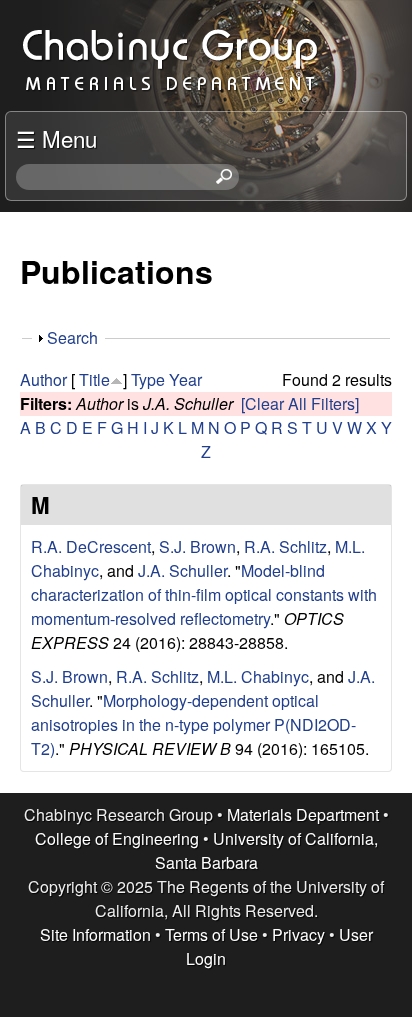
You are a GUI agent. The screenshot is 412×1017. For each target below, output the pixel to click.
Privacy (298, 934)
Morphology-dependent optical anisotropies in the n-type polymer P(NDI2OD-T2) (193, 724)
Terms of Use (211, 934)
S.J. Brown (197, 546)
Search (72, 337)
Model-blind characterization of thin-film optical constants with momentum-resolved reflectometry (204, 594)
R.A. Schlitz (285, 546)
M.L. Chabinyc (258, 676)
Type (148, 379)
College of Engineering (117, 838)
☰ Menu (56, 138)
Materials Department (303, 814)
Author (43, 379)
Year (185, 379)
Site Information (95, 934)
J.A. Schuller (182, 570)
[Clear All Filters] (300, 403)
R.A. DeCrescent (91, 546)
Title (94, 379)
